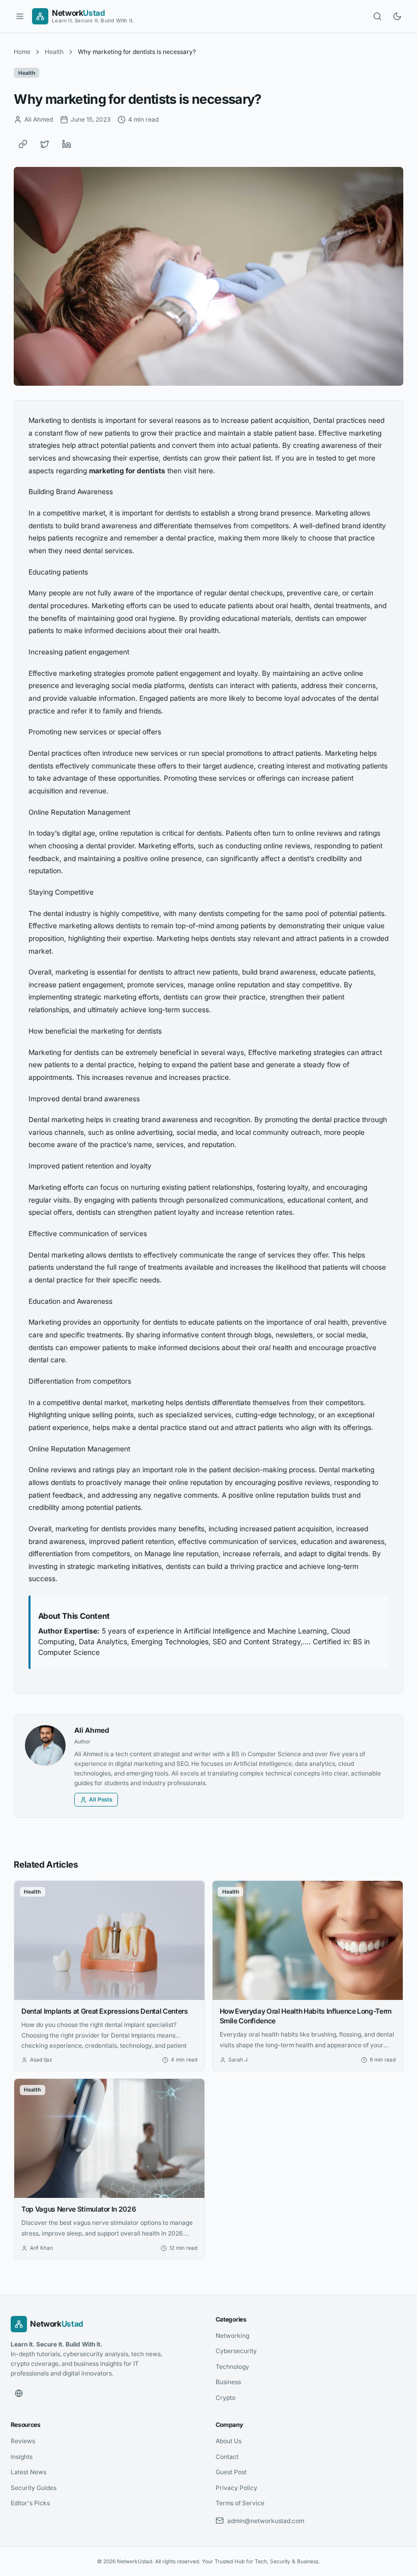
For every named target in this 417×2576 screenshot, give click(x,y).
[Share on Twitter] (45, 144)
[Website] (19, 2393)
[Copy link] (23, 144)
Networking (232, 2336)
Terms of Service (240, 2503)
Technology (232, 2367)
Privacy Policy (236, 2488)
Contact (227, 2457)
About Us (229, 2441)
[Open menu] (20, 16)
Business (228, 2382)
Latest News (28, 2472)
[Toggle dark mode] (397, 16)
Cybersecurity (236, 2351)
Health (54, 52)
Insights (22, 2457)
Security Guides (34, 2488)
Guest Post (231, 2472)
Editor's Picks (30, 2503)
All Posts (101, 1800)
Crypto (226, 2398)
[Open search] (377, 16)
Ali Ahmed (92, 1730)
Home (22, 52)
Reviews (23, 2441)
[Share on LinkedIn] (67, 144)
